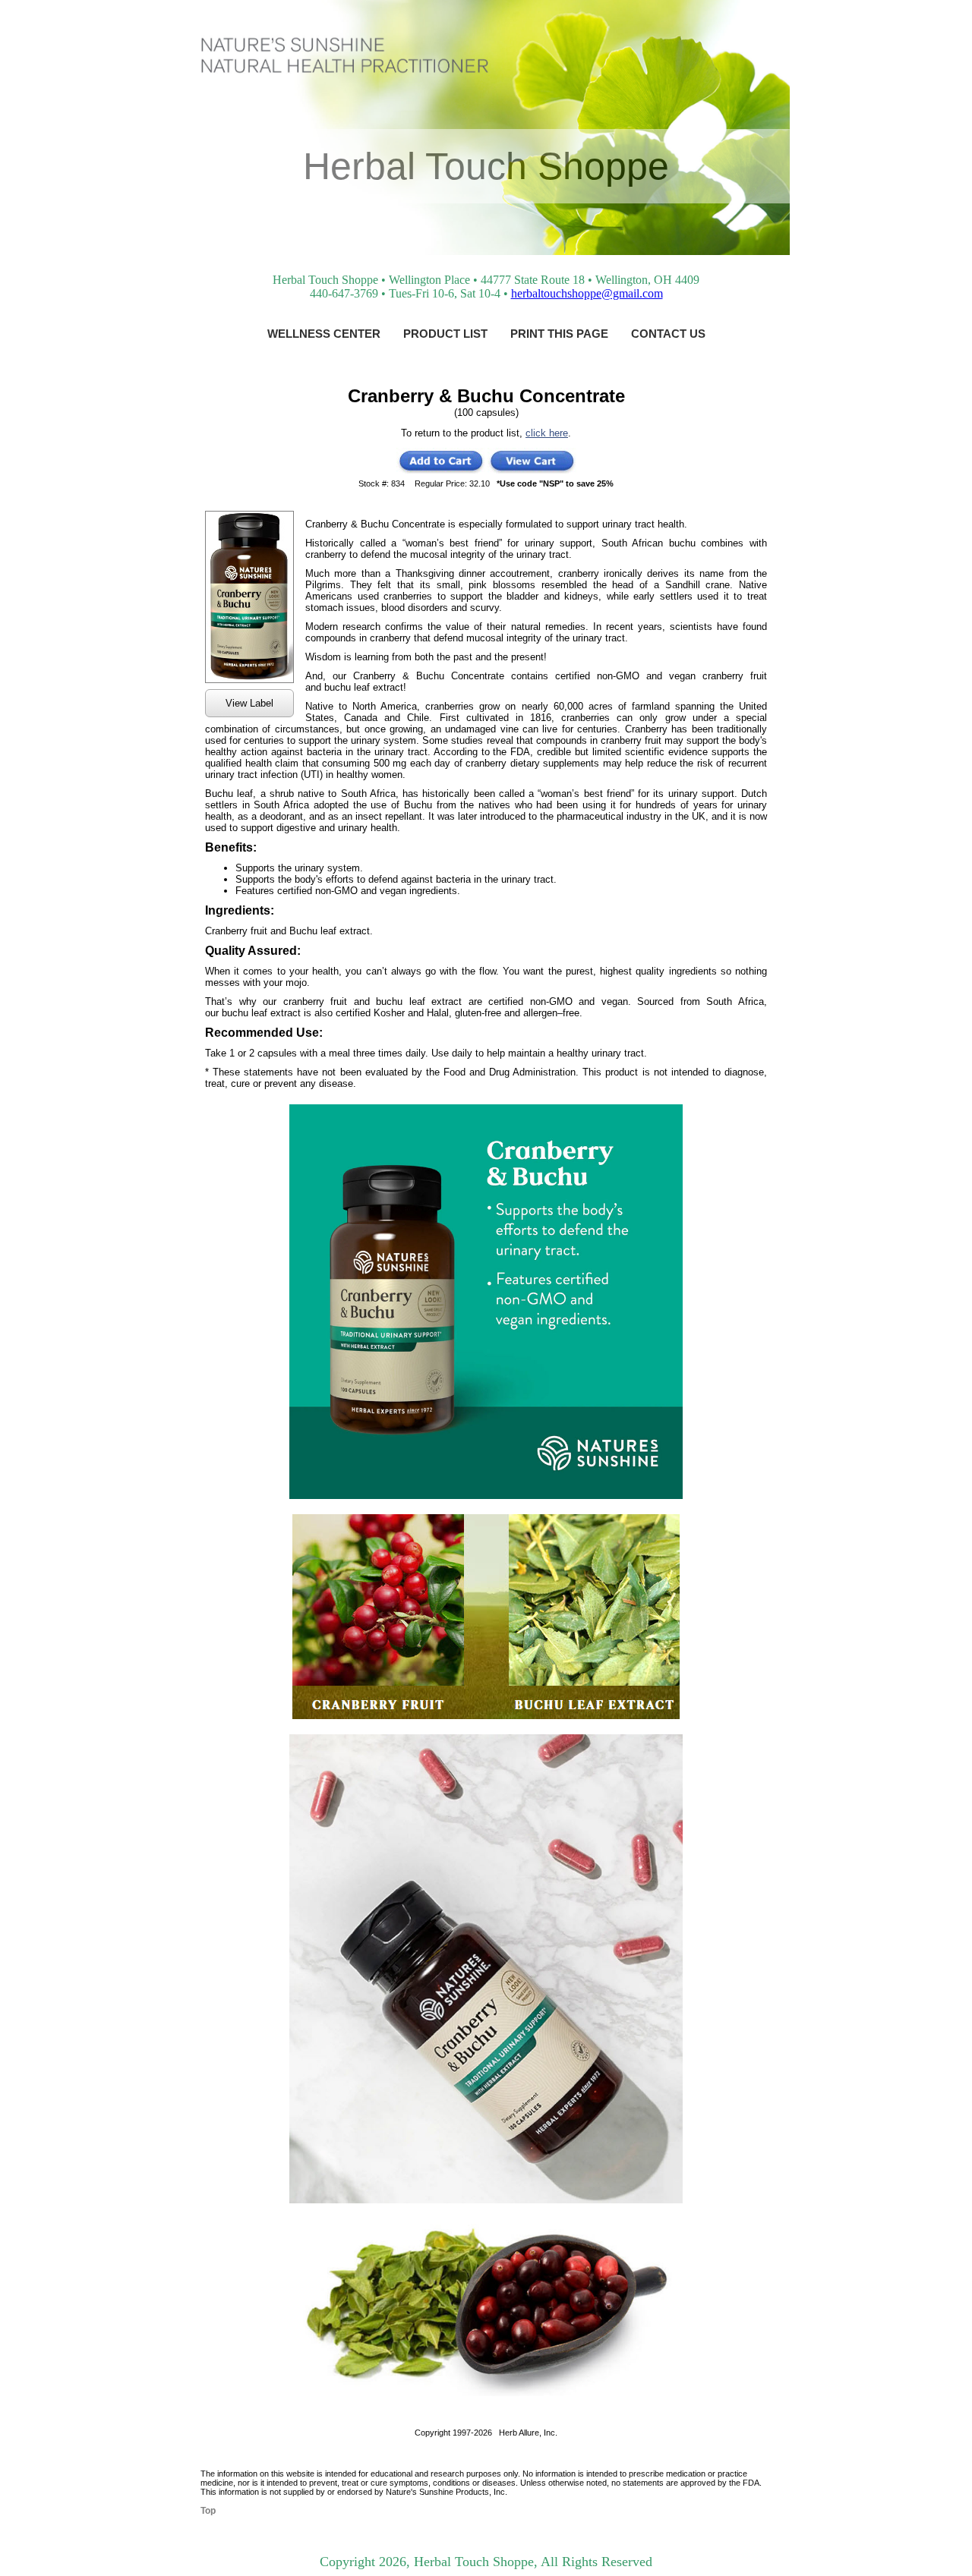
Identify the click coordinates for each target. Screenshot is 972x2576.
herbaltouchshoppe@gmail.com (587, 293)
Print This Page (559, 334)
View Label (249, 703)
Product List (445, 334)
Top (208, 2511)
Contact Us (668, 334)
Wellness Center (324, 334)
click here (547, 433)
